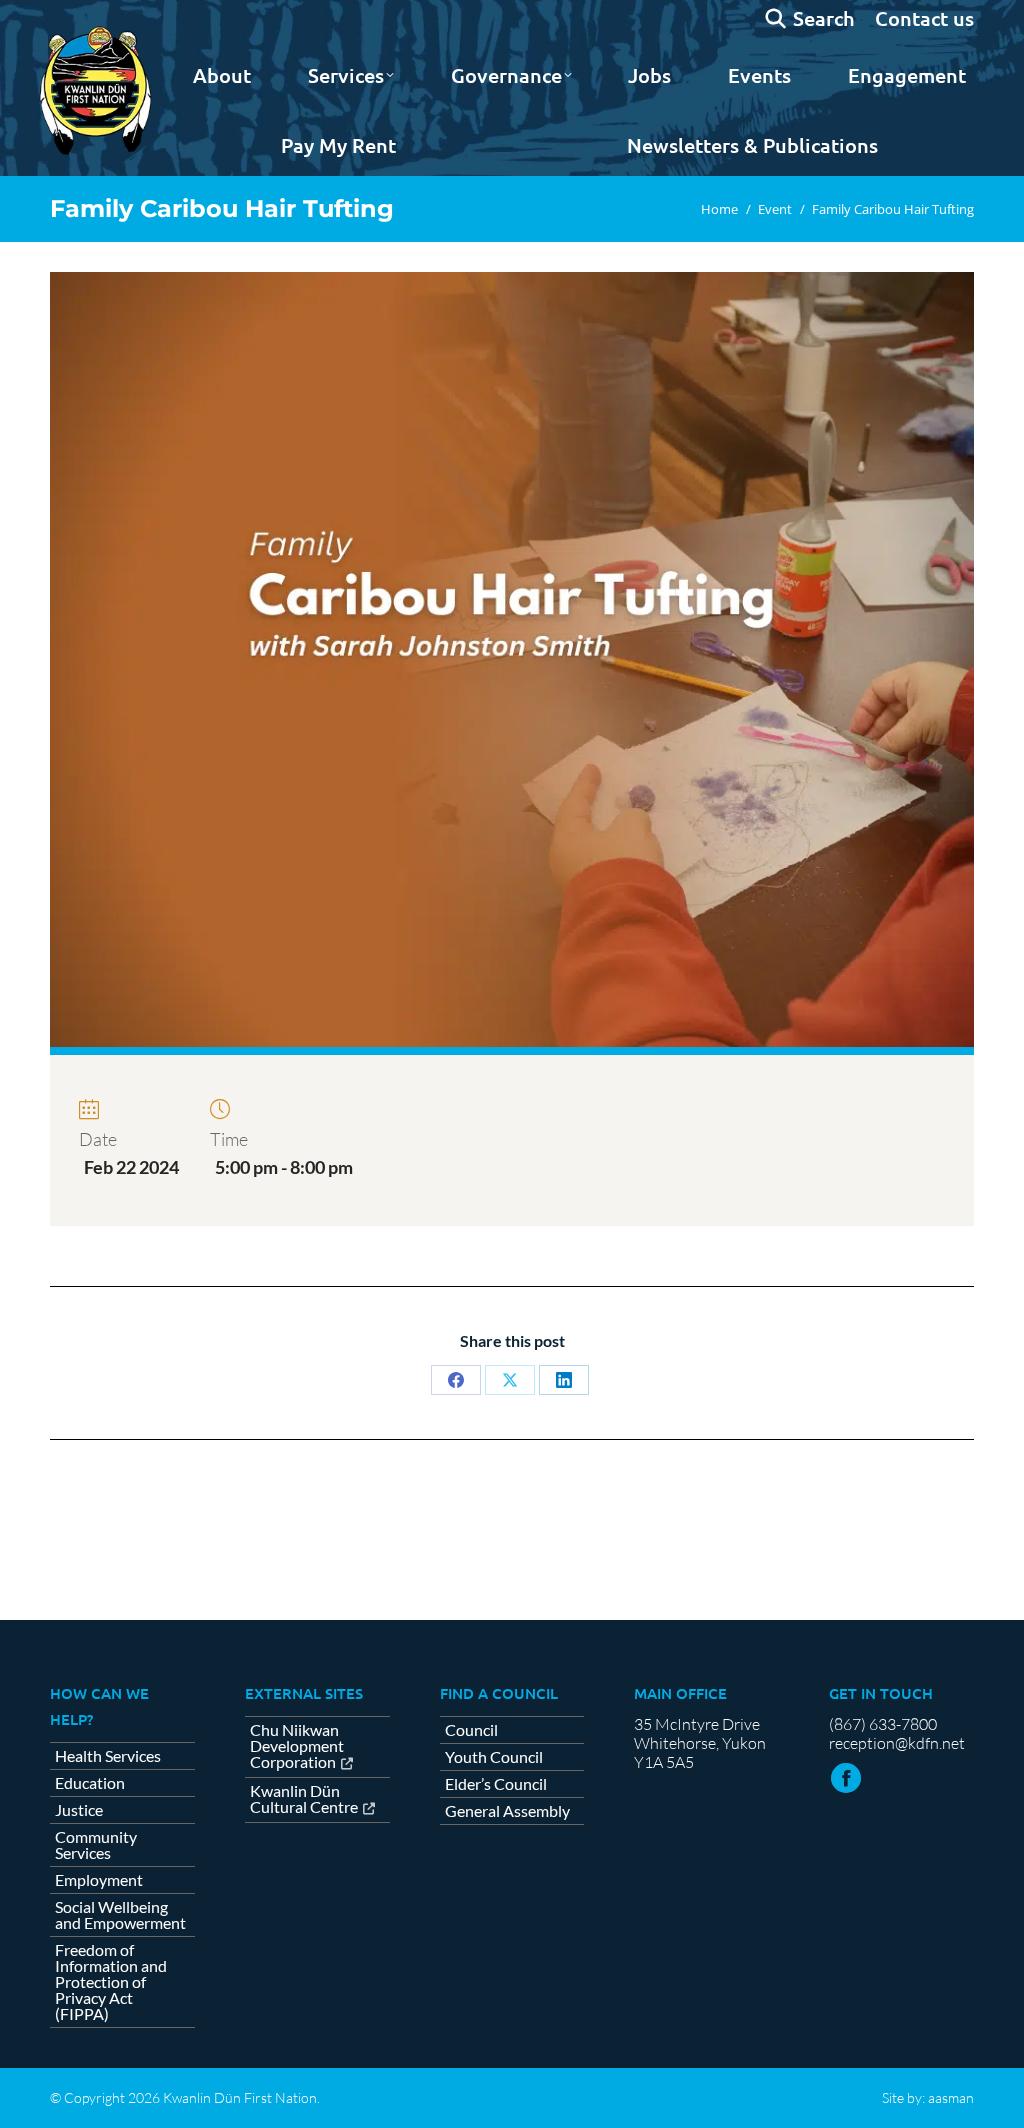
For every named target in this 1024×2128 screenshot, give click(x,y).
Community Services (96, 1845)
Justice (79, 1810)
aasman (951, 2097)
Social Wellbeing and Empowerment (120, 1915)
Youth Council (494, 1757)
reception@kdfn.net (897, 1743)
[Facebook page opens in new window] (846, 1778)
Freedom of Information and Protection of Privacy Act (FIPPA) (111, 1982)
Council (471, 1730)
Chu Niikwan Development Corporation (297, 1746)
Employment (99, 1880)
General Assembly (507, 1811)
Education (90, 1783)
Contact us (924, 18)
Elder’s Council (496, 1784)
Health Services (108, 1756)
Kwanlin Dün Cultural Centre (304, 1799)
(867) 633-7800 (883, 1724)
